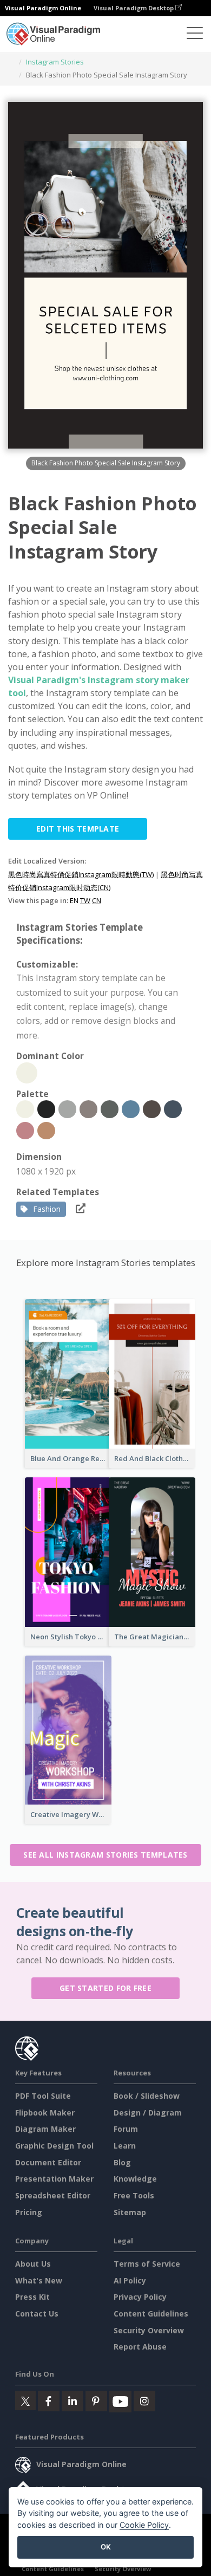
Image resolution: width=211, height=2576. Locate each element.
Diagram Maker (45, 2129)
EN (74, 900)
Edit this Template (78, 829)
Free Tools (134, 2195)
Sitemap (130, 2212)
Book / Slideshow (147, 2096)
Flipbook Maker (45, 2113)
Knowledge (135, 2179)
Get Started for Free (105, 1988)
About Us (33, 2264)
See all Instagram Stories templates (105, 1855)
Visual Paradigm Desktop (134, 8)
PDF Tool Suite (43, 2096)
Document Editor (48, 2162)
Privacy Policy (140, 2297)
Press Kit (32, 2297)
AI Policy (130, 2280)
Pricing (29, 2212)
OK (106, 2547)
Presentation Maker (54, 2179)
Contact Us (37, 2314)
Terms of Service (147, 2264)
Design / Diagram (148, 2113)
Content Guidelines (151, 2314)
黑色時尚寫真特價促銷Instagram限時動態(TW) (81, 874)
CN (97, 900)
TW (85, 900)
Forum (126, 2129)
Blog (122, 2162)
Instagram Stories (55, 62)
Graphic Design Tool (54, 2146)
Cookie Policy (144, 2525)
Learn (125, 2146)
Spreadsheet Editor (53, 2195)
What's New (39, 2280)
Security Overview (149, 2330)
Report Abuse (140, 2347)
